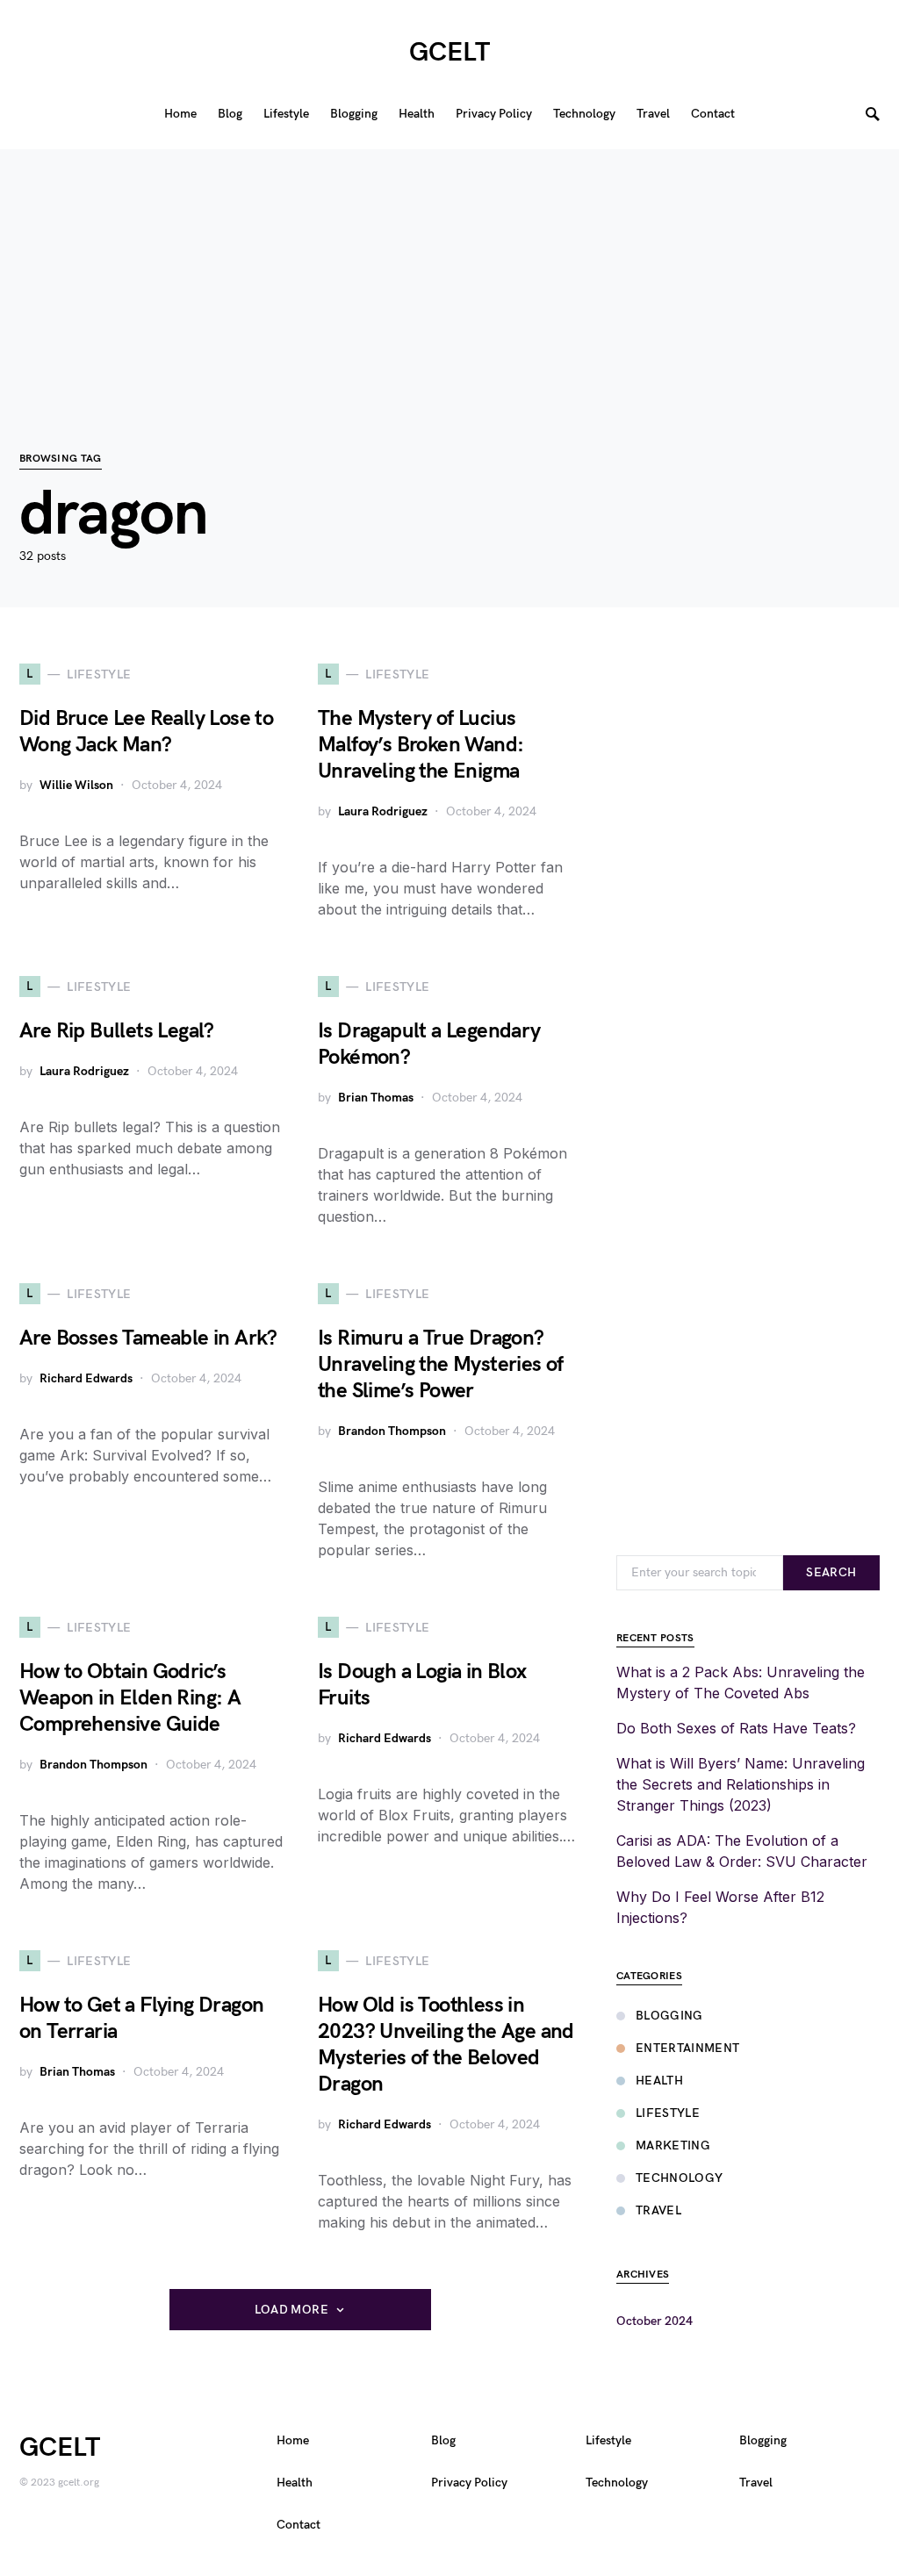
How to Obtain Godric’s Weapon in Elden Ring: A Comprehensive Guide (130, 1698)
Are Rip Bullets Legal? (117, 1031)
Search (831, 1572)
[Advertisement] (449, 272)
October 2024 (654, 2321)
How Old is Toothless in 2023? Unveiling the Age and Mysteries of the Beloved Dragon (446, 2045)
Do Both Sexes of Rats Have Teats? (736, 1728)
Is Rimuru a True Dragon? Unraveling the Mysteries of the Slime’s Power (441, 1364)
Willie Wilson (76, 785)
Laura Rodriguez (383, 811)
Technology (680, 2178)
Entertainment (688, 2048)
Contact (298, 2525)
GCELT (449, 53)
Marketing (673, 2145)
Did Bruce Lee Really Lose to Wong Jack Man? (146, 732)
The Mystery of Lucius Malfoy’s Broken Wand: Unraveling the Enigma (421, 745)
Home (293, 2440)
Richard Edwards (86, 1378)
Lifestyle (668, 2113)
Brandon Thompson (392, 1431)
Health (659, 2081)
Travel (658, 2210)
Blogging (669, 2016)
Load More (291, 2310)
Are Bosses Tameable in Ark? (148, 1338)
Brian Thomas (376, 1098)
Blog (443, 2440)
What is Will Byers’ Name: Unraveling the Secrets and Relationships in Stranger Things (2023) (741, 1784)
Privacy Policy (469, 2483)
